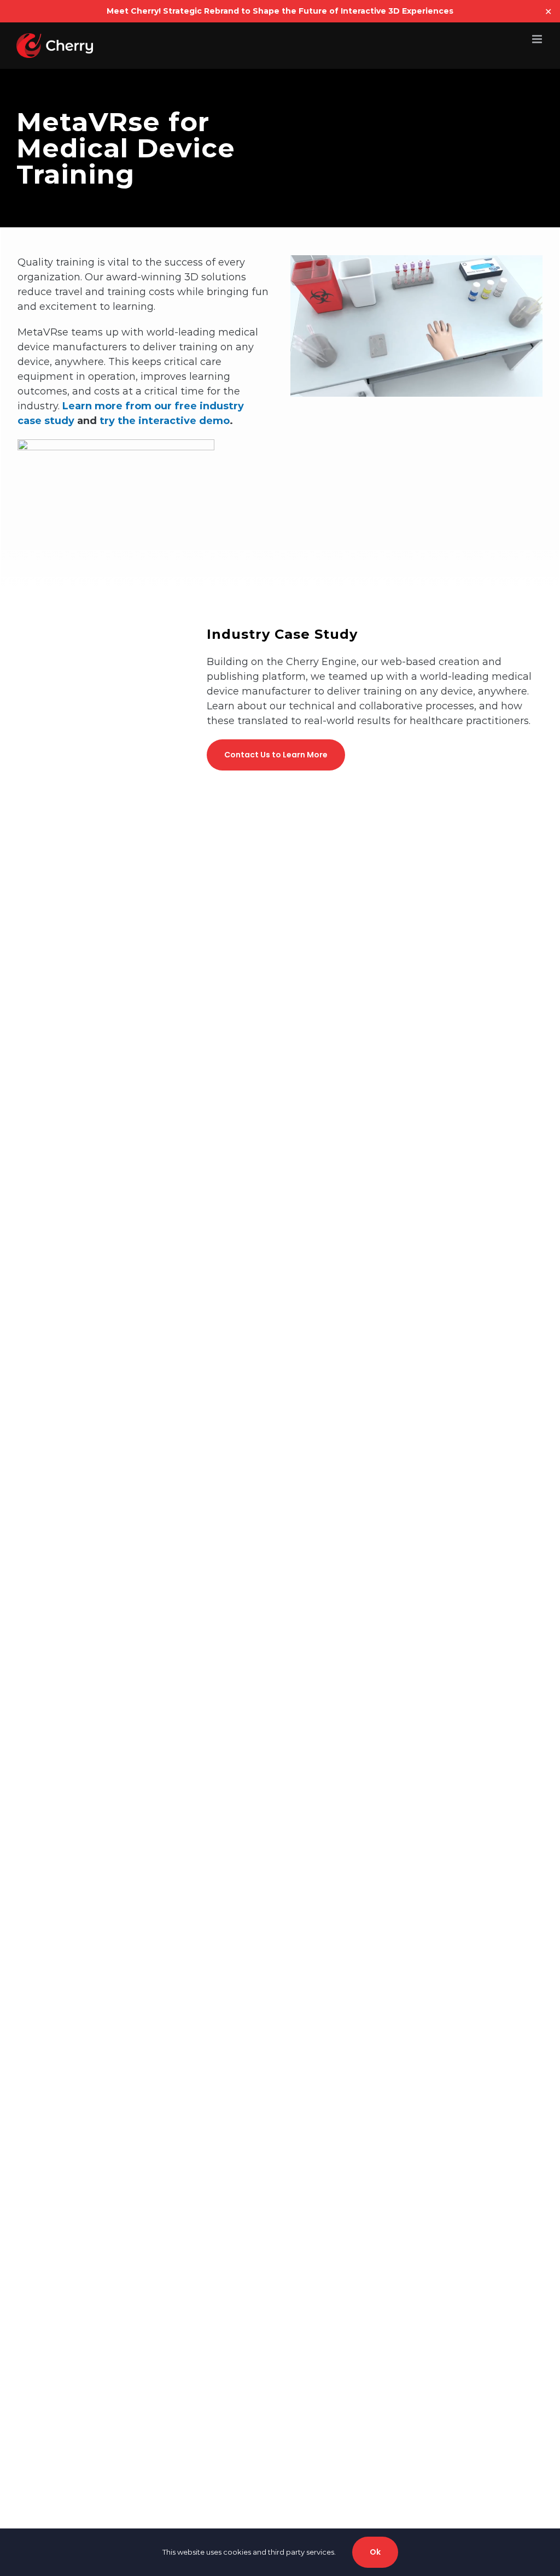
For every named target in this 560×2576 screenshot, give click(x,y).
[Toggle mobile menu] (538, 39)
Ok (375, 2552)
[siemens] (116, 446)
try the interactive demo (165, 421)
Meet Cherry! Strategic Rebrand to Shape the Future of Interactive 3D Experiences (280, 11)
